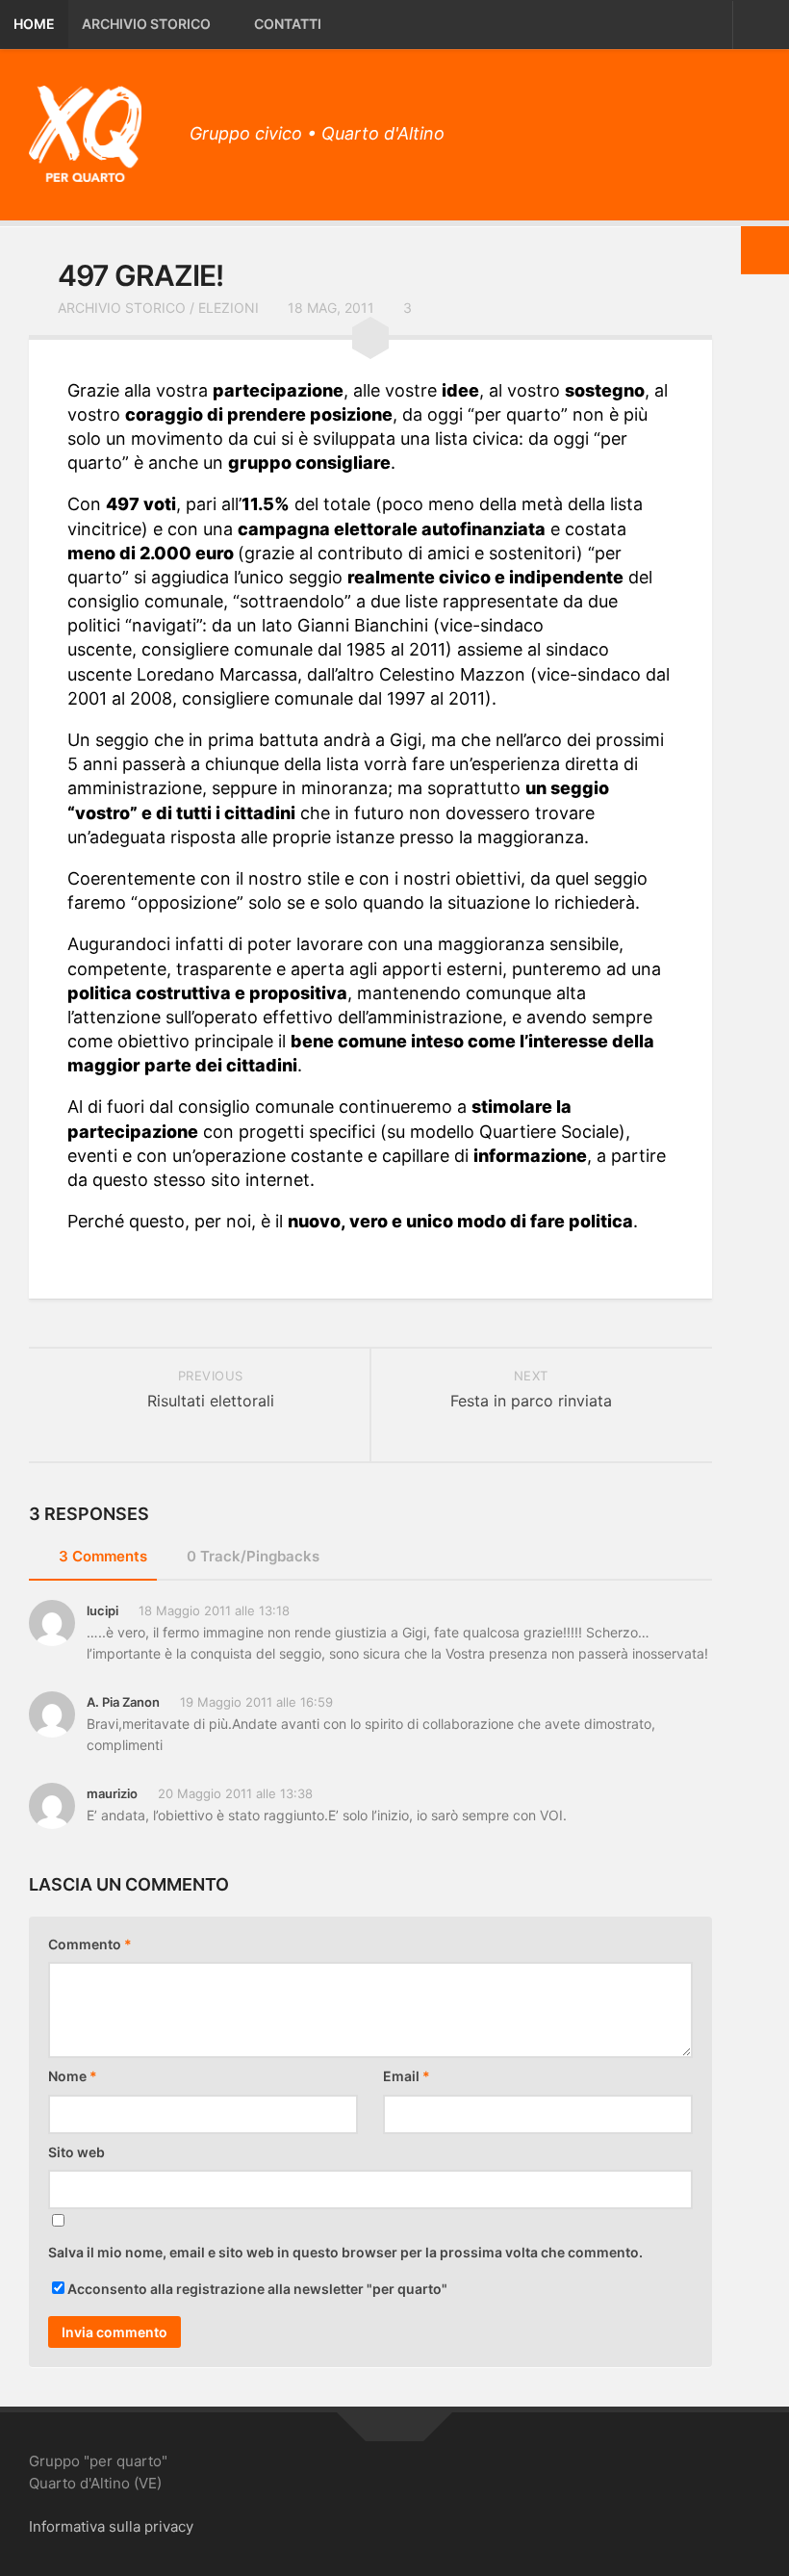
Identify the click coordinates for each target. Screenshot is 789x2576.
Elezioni (229, 308)
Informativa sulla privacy (111, 2526)
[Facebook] (712, 128)
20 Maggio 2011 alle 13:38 (235, 1793)
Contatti (288, 24)
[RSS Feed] (747, 128)
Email (407, 2076)
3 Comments (103, 1556)
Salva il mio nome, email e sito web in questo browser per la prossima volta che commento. (345, 2252)
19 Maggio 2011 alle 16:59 (256, 1702)
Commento (90, 1944)
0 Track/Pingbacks (253, 1556)
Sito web (76, 2152)
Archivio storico (146, 24)
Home (34, 24)
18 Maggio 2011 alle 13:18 (214, 1610)
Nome (73, 2076)
